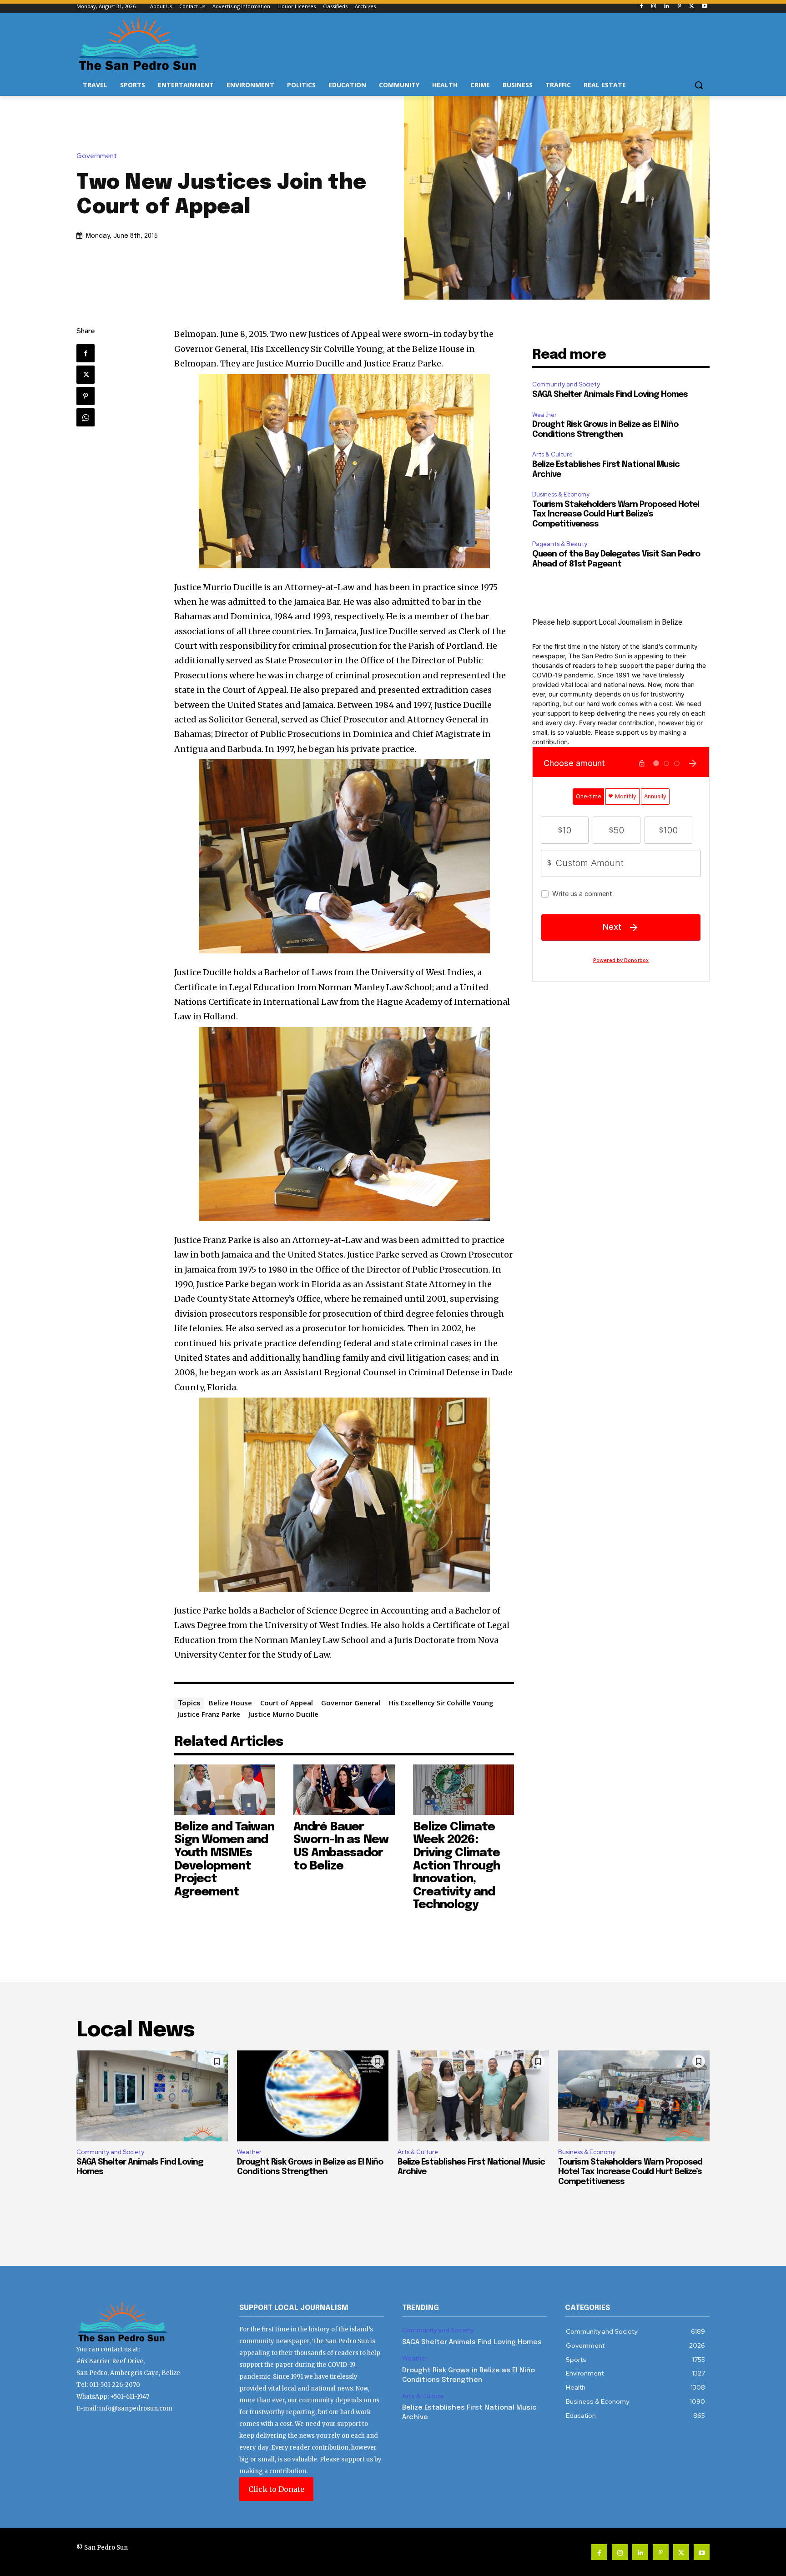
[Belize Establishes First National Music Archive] (473, 2096)
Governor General (351, 1703)
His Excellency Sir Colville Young (441, 1703)
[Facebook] (641, 7)
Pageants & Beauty (560, 544)
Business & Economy (561, 494)
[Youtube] (704, 7)
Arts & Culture (552, 454)
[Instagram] (654, 7)
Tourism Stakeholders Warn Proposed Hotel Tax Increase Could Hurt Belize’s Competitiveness (616, 514)
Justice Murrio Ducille (283, 1714)
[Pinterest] (679, 7)
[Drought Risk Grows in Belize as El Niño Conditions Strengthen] (313, 2096)
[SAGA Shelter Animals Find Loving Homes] (152, 2096)
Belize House (230, 1703)
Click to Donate (276, 2489)
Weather (544, 415)
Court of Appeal (287, 1703)
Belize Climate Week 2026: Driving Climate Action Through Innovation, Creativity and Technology (456, 1866)
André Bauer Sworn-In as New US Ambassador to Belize (341, 1847)
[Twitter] (692, 7)
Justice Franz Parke (209, 1714)
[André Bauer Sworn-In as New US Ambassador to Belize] (344, 1790)
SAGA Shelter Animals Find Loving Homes (610, 395)
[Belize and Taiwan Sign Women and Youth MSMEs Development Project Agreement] (225, 1790)
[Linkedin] (667, 7)
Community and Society (566, 384)
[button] (699, 85)
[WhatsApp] (86, 417)
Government (97, 156)
